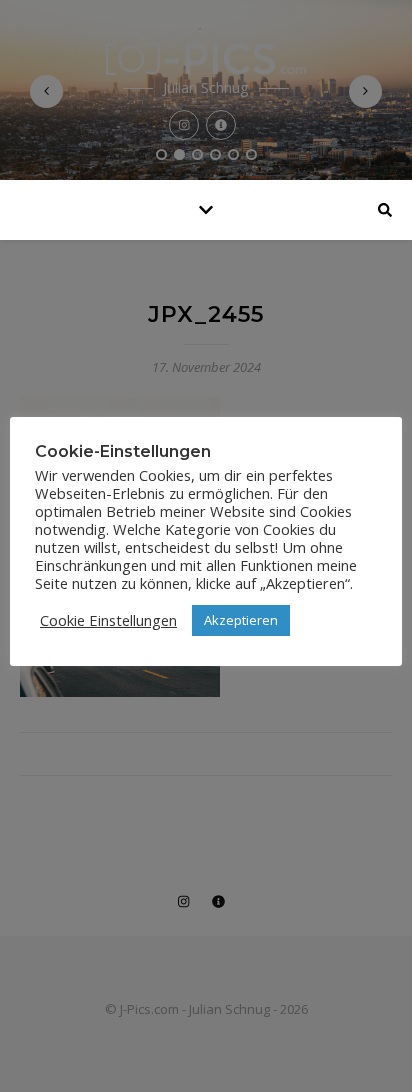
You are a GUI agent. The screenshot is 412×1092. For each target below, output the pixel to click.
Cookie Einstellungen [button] (108, 620)
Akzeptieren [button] (241, 620)
